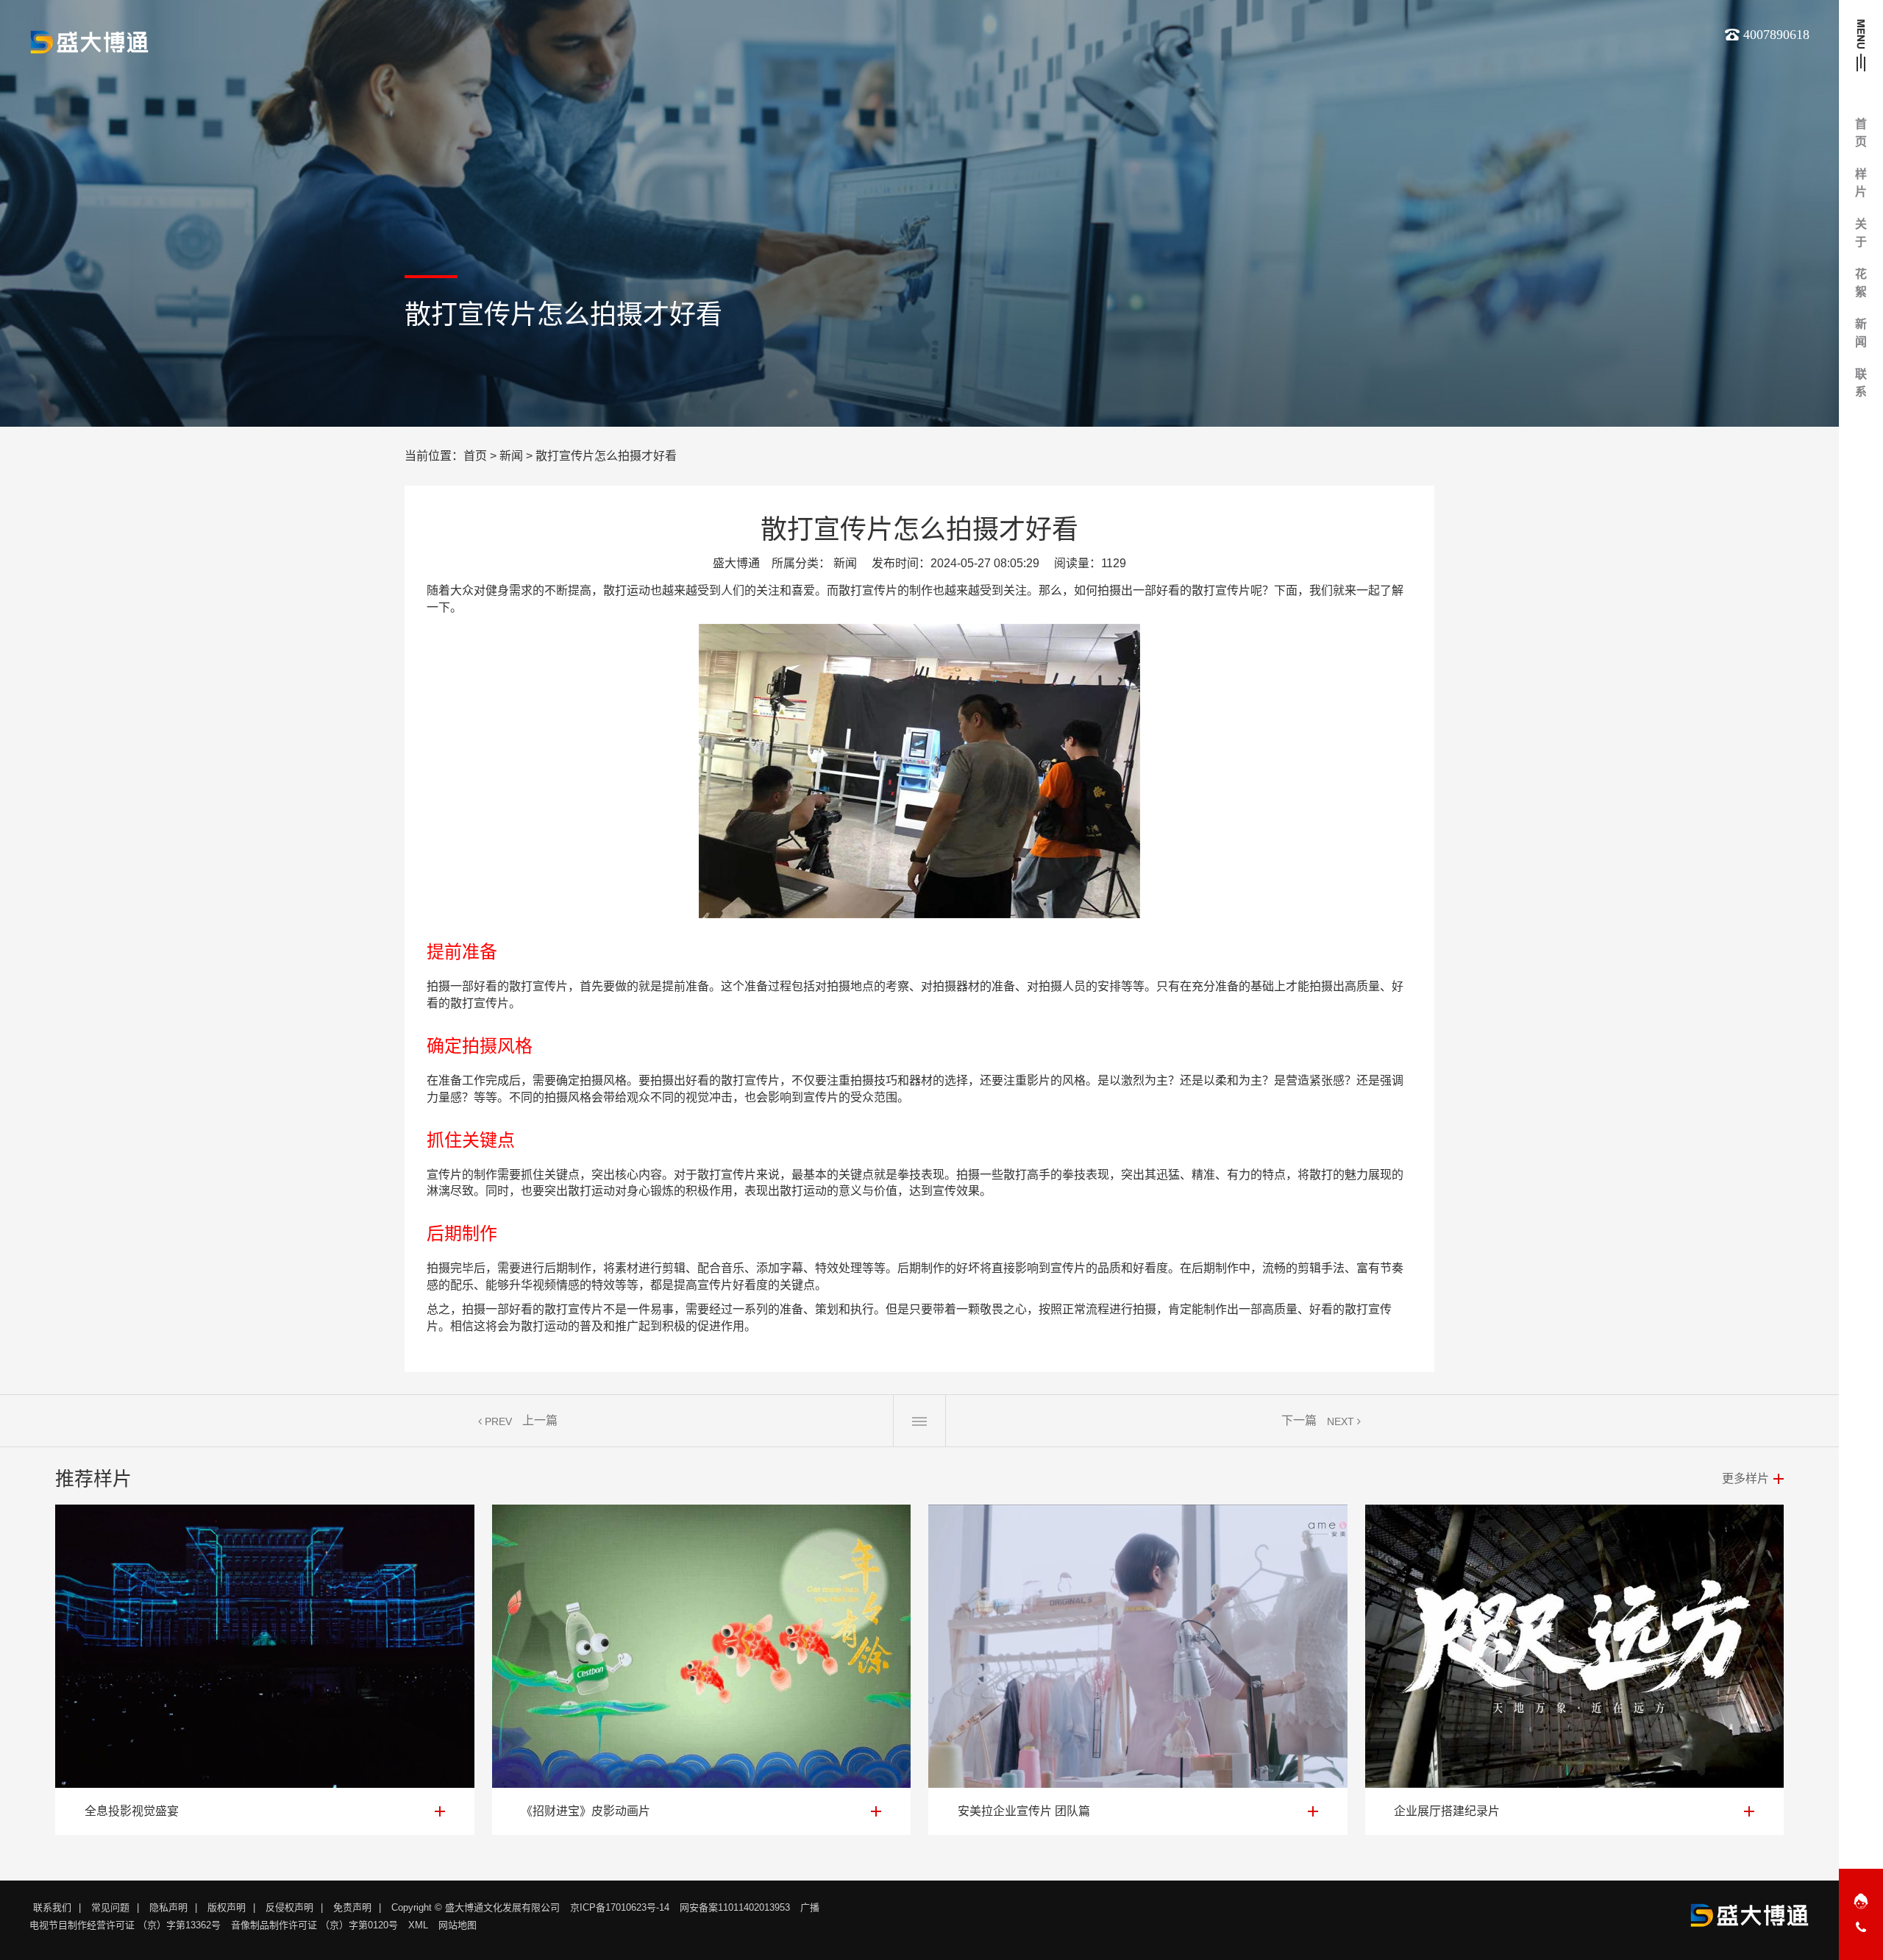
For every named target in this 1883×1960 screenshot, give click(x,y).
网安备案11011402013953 (735, 1907)
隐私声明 (168, 1907)
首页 (475, 456)
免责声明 (352, 1907)
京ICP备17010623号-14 (620, 1907)
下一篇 (1299, 1420)
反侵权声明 (289, 1907)
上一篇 (540, 1420)
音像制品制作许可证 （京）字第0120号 (314, 1925)
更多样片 (1745, 1478)
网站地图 (458, 1925)
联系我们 (52, 1907)
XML (418, 1925)
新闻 (511, 456)
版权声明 (227, 1907)
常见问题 (110, 1907)
